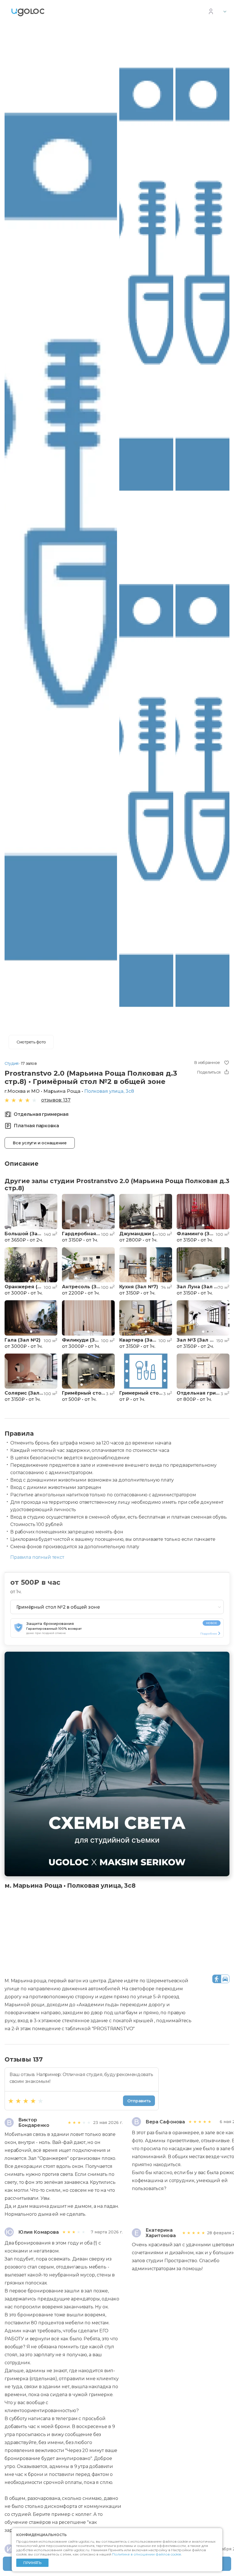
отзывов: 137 (56, 1100)
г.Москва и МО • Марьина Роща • (69, 1091)
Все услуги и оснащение (40, 1143)
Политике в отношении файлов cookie (147, 2554)
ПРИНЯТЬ (32, 2563)
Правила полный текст (37, 1557)
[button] (9, 1212)
